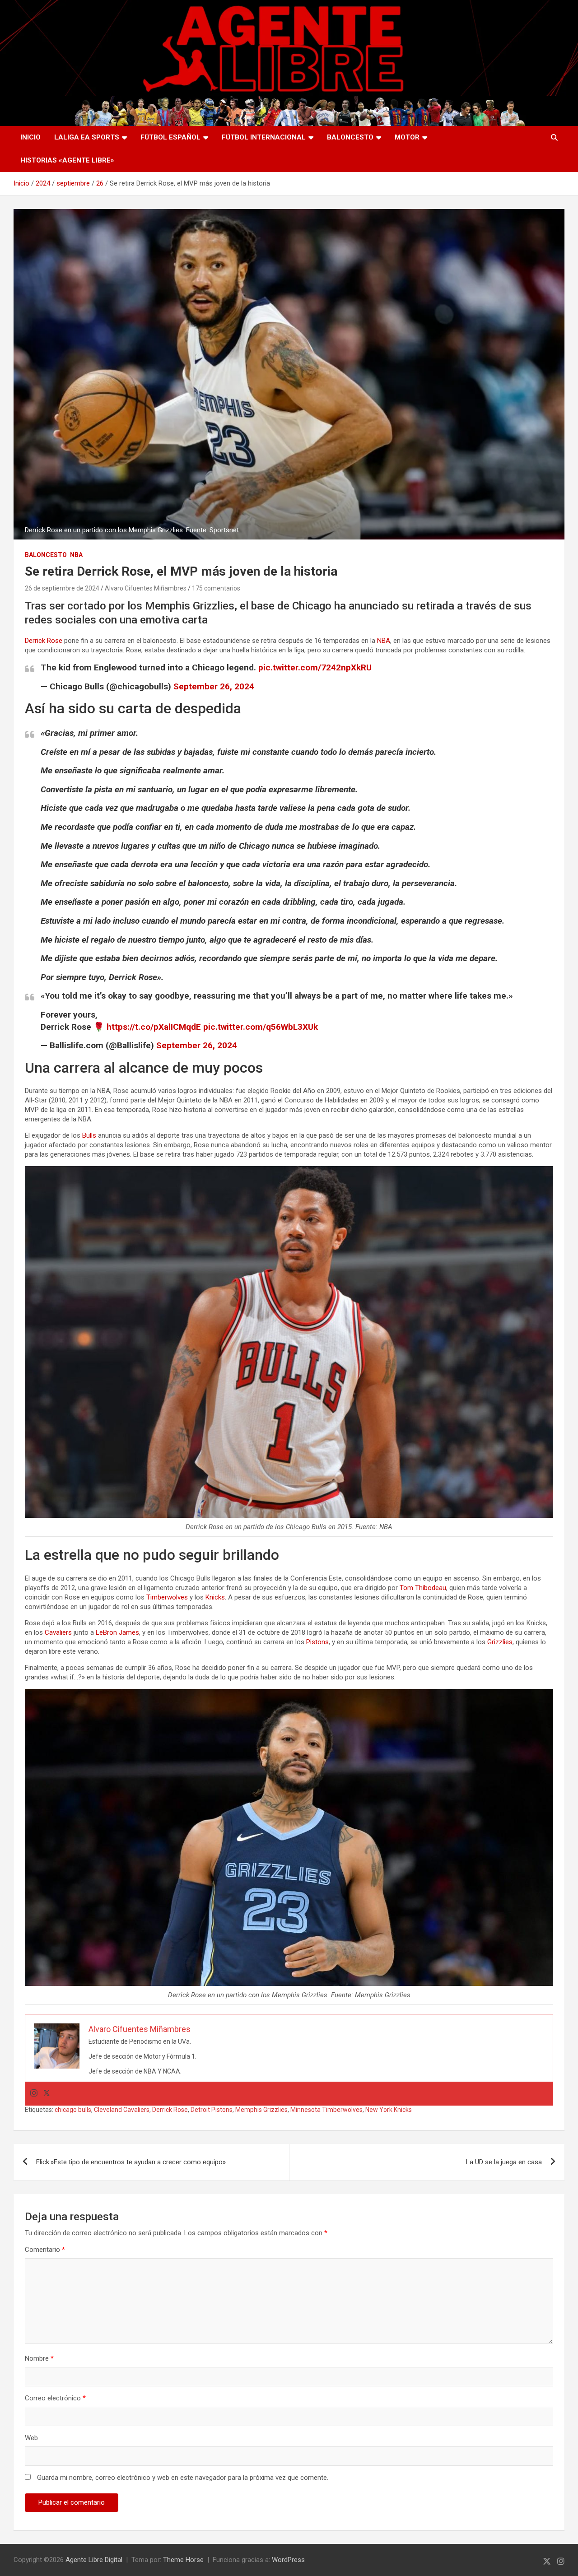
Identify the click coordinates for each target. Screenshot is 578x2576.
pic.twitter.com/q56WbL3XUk (261, 1027)
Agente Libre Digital (94, 2560)
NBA (76, 555)
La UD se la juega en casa (504, 2162)
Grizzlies (500, 1642)
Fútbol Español (170, 137)
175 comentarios (216, 588)
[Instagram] (34, 2094)
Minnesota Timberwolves (326, 2110)
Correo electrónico (55, 2398)
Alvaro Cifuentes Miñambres (146, 588)
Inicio (30, 137)
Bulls (89, 1135)
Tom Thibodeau (423, 1588)
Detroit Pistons (212, 2110)
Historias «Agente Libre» (67, 160)
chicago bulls (73, 2110)
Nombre (39, 2358)
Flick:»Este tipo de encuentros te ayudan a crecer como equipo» (131, 2162)
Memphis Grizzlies (261, 2110)
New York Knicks (389, 2110)
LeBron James (117, 1632)
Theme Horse (183, 2560)
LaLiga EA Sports (87, 137)
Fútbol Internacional (264, 137)
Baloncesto (350, 137)
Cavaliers (58, 1632)
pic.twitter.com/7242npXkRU (315, 667)
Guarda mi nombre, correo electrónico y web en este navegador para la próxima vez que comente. (183, 2478)
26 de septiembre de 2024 (62, 588)
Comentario (45, 2250)
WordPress (288, 2560)
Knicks (215, 1597)
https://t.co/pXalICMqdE (154, 1027)
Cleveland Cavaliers (122, 2110)
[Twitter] (47, 2094)
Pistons (317, 1642)
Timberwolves (167, 1597)
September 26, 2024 (214, 686)
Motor (407, 137)
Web (31, 2438)
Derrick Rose (44, 641)
